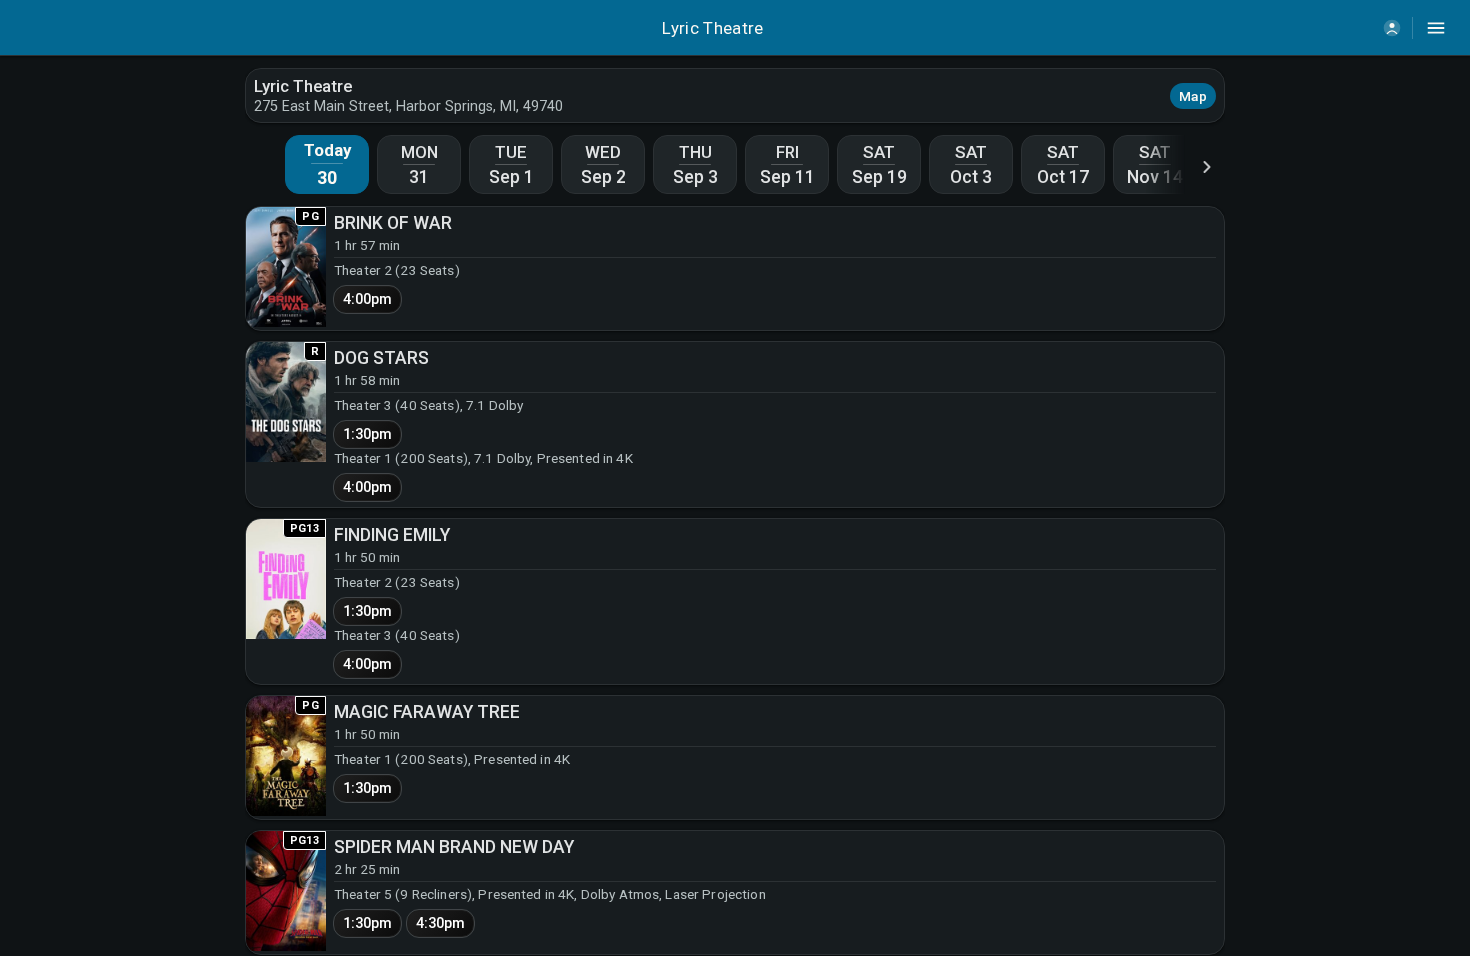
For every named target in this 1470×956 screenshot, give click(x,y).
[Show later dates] (1207, 166)
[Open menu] (1436, 28)
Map (1193, 96)
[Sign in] (1392, 28)
